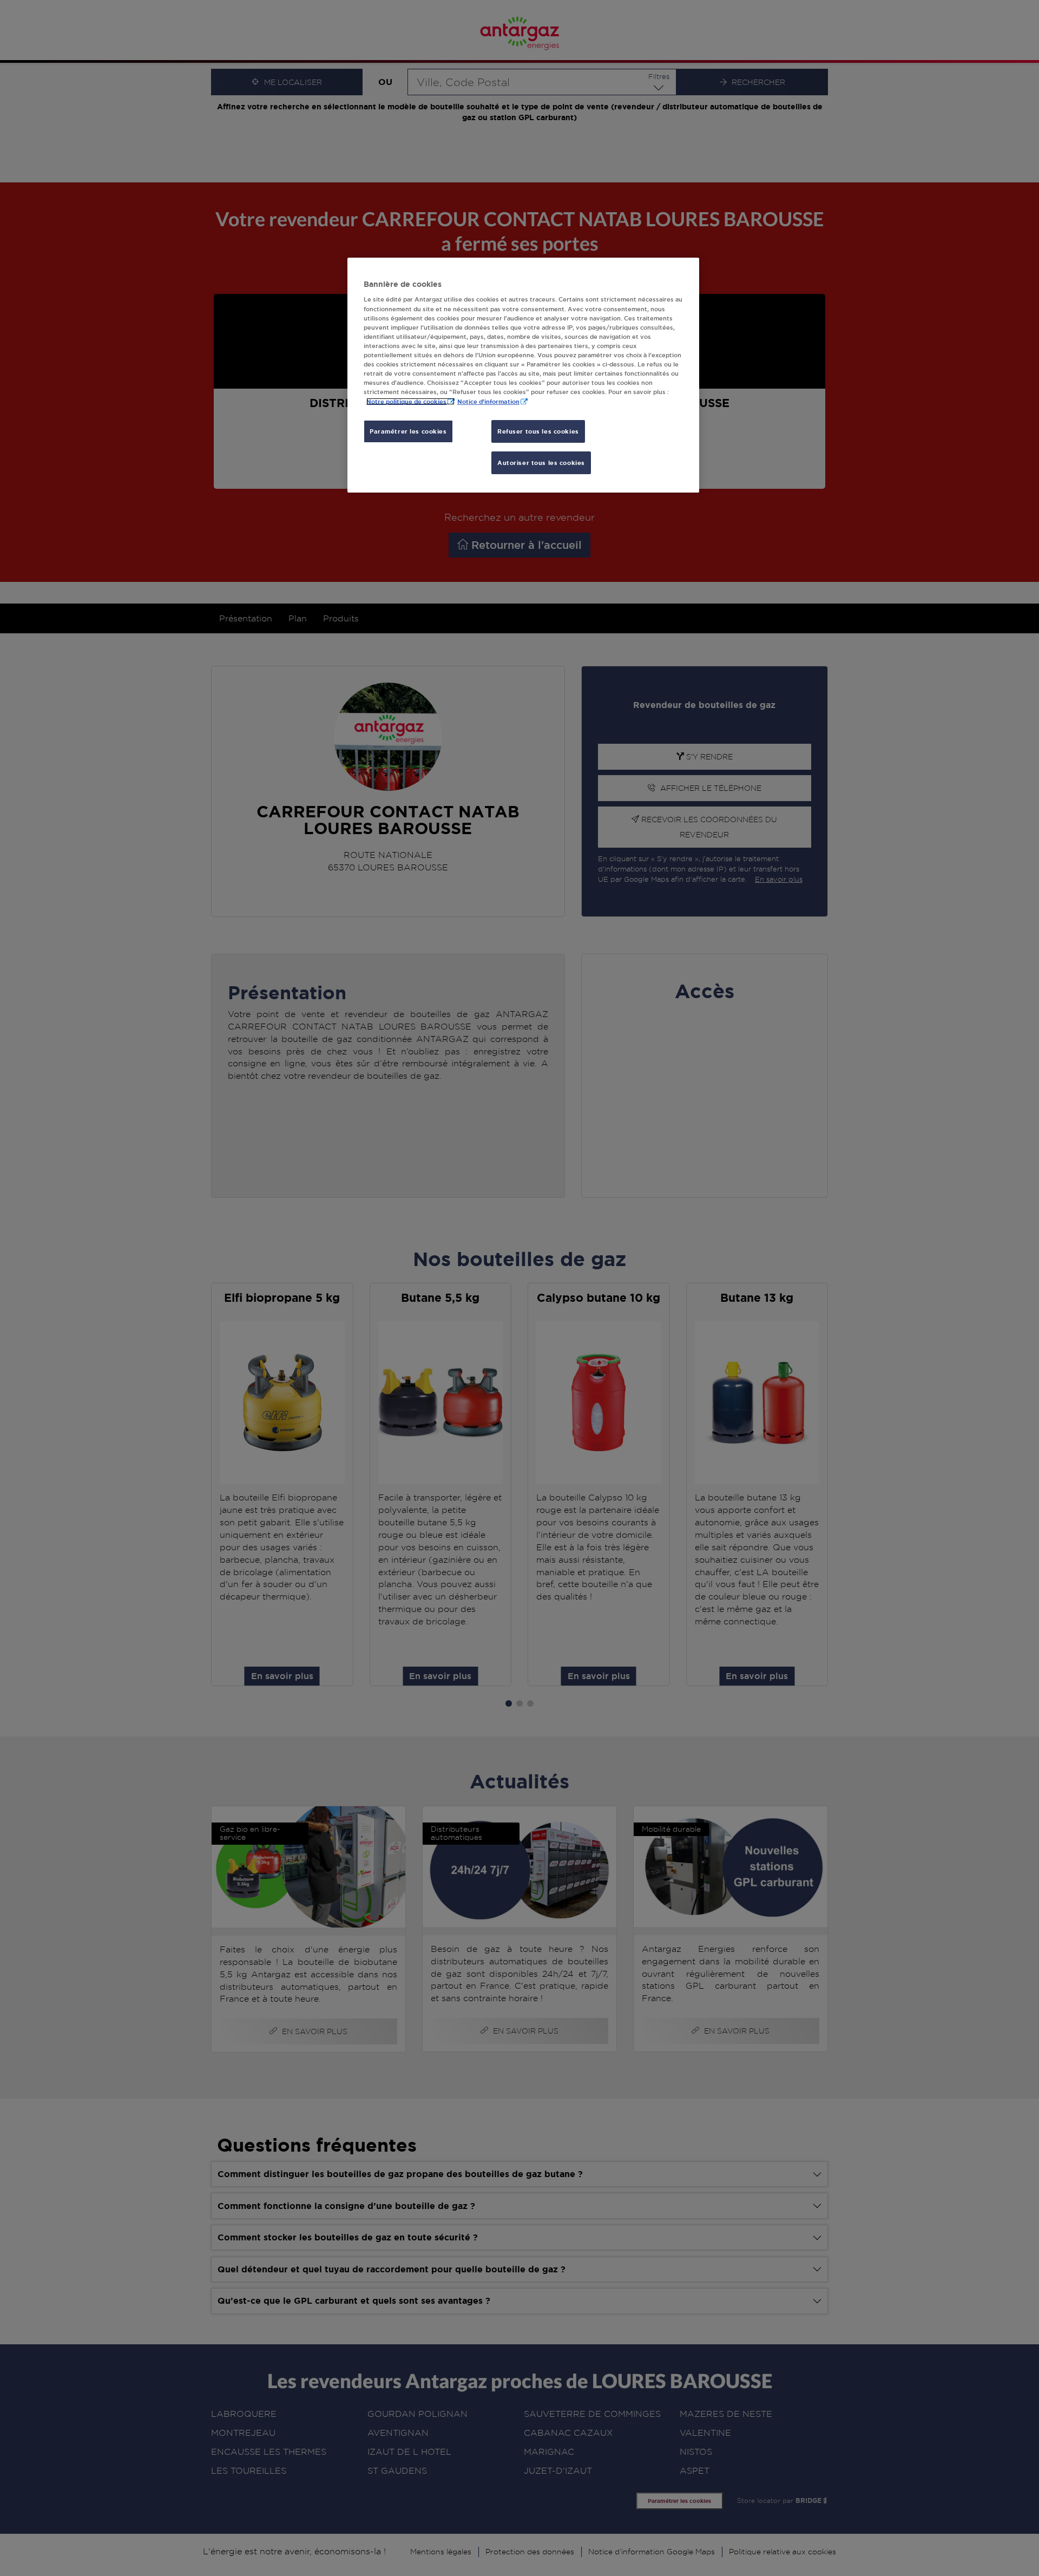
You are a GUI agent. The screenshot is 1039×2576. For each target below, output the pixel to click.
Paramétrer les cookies (408, 431)
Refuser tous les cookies (538, 431)
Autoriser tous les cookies (541, 463)
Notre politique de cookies (406, 401)
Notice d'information (488, 401)
